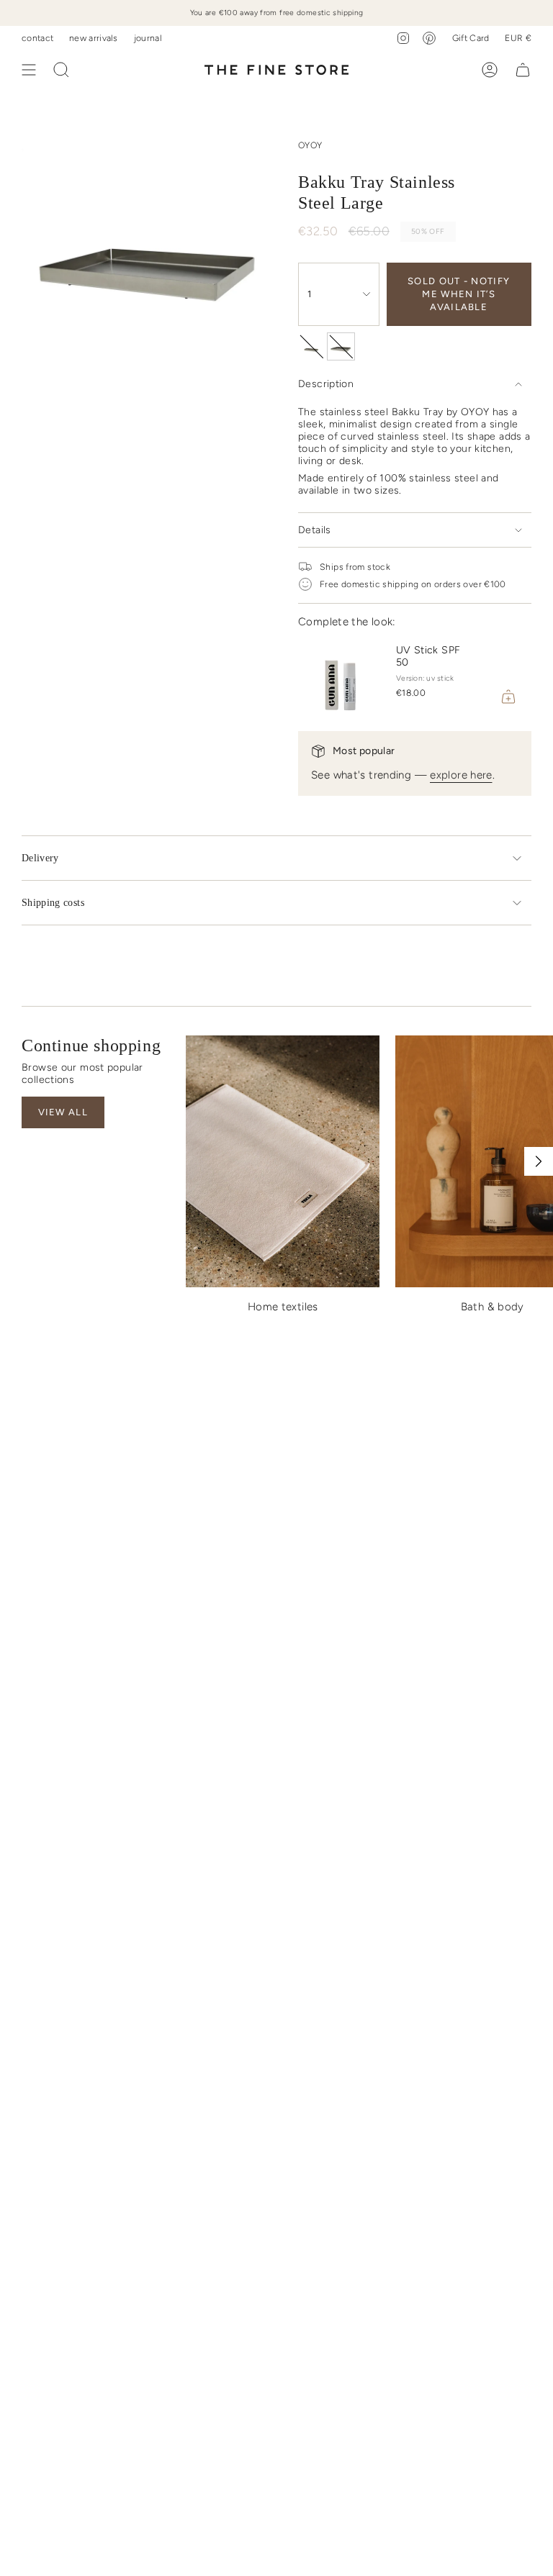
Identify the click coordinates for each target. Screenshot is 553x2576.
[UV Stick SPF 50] (341, 676)
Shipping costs (53, 903)
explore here (461, 775)
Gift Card (471, 38)
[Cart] (523, 70)
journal (148, 38)
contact (37, 38)
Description (326, 384)
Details (315, 530)
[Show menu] (29, 70)
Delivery (40, 858)
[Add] (508, 697)
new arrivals (94, 38)
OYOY (310, 145)
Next (539, 1161)
